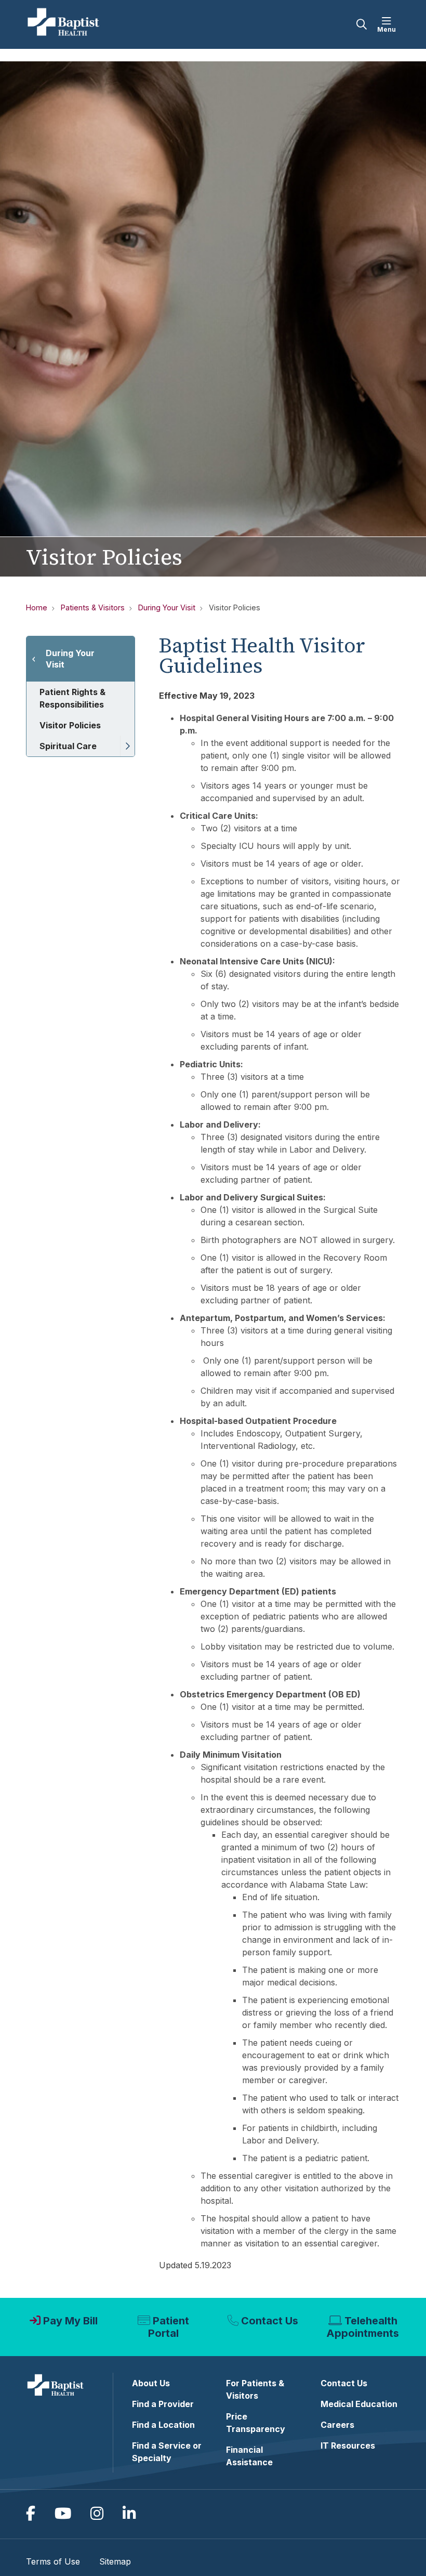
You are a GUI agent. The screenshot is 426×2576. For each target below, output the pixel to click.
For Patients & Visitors (255, 2389)
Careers (337, 2425)
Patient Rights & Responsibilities (72, 698)
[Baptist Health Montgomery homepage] (64, 24)
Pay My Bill (70, 2321)
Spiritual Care (68, 746)
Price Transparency (256, 2423)
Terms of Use (53, 2561)
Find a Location (163, 2425)
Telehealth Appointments (363, 2327)
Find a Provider (163, 2404)
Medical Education (359, 2404)
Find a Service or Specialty (167, 2452)
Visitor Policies (70, 725)
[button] (389, 24)
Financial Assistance (249, 2456)
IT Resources (348, 2446)
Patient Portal (169, 2327)
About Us (151, 2383)
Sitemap (115, 2561)
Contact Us (270, 2321)
